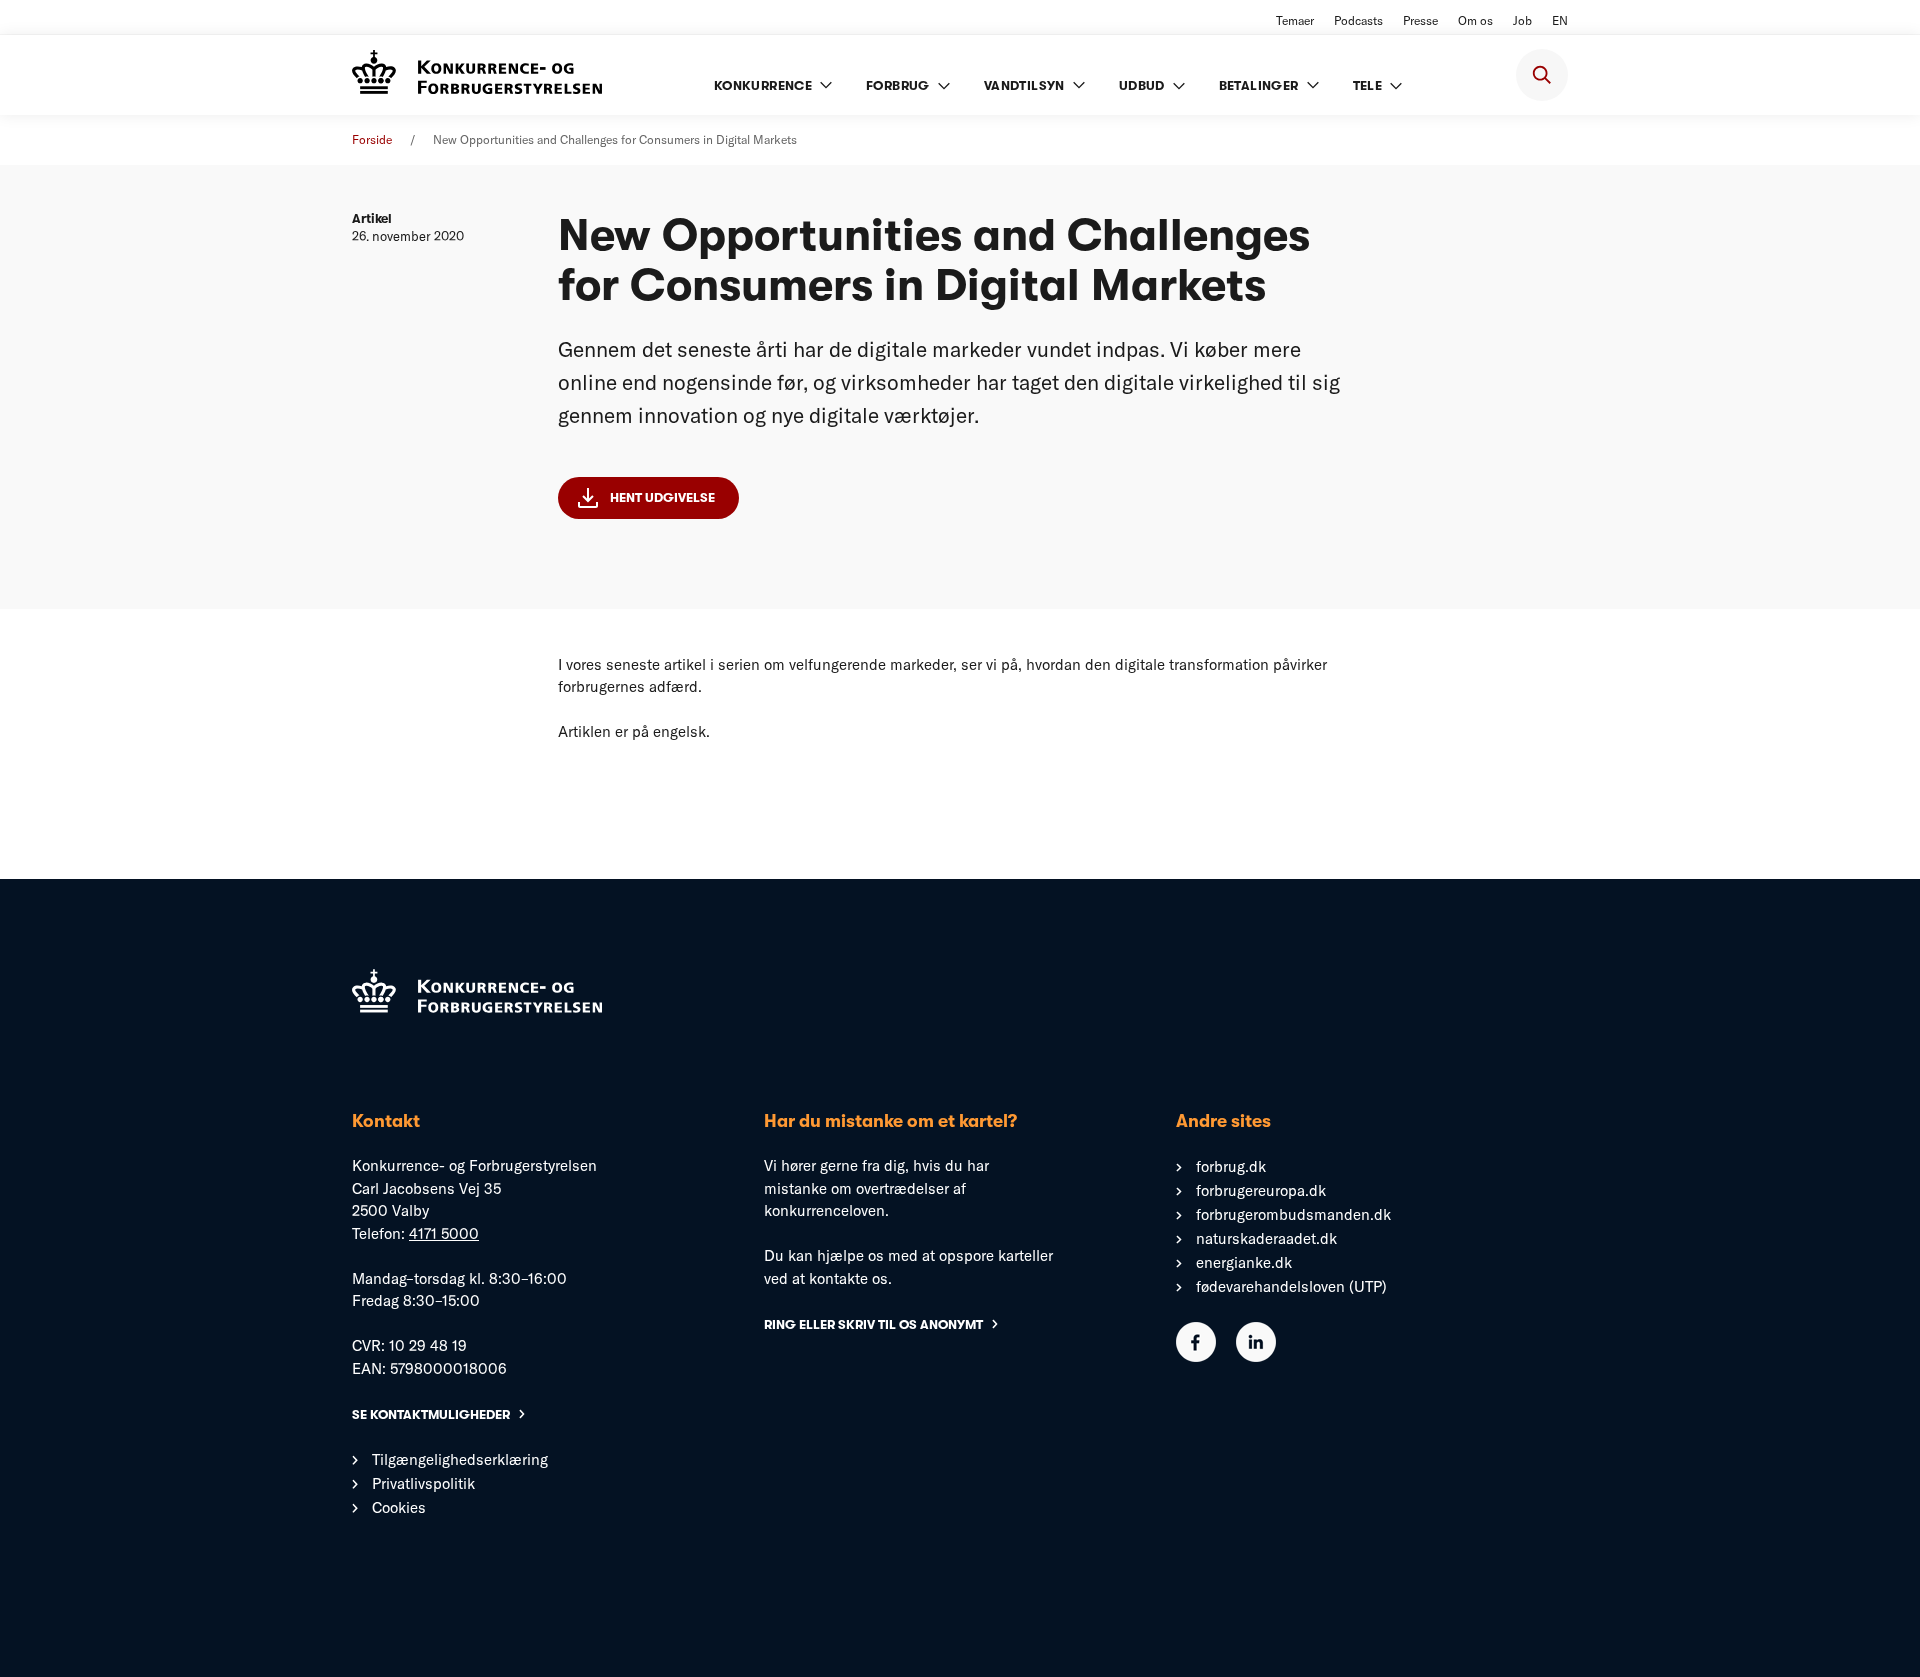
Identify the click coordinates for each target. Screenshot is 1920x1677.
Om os (1475, 20)
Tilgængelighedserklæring (460, 1459)
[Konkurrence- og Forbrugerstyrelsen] (477, 74)
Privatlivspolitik (423, 1483)
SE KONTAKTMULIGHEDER (431, 1414)
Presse (1420, 20)
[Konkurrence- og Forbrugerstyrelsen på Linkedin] (1256, 1356)
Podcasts (1358, 20)
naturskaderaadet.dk (1266, 1238)
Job (1522, 20)
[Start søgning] (1542, 75)
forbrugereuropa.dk (1261, 1190)
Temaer (1295, 20)
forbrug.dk (1231, 1166)
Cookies (399, 1507)
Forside (372, 139)
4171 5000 (444, 1233)
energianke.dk (1244, 1262)
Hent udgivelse (662, 497)
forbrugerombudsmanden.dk (1293, 1214)
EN (1560, 20)
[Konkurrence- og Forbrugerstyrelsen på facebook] (1196, 1356)
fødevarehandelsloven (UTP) (1291, 1286)
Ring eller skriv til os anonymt (873, 1324)
